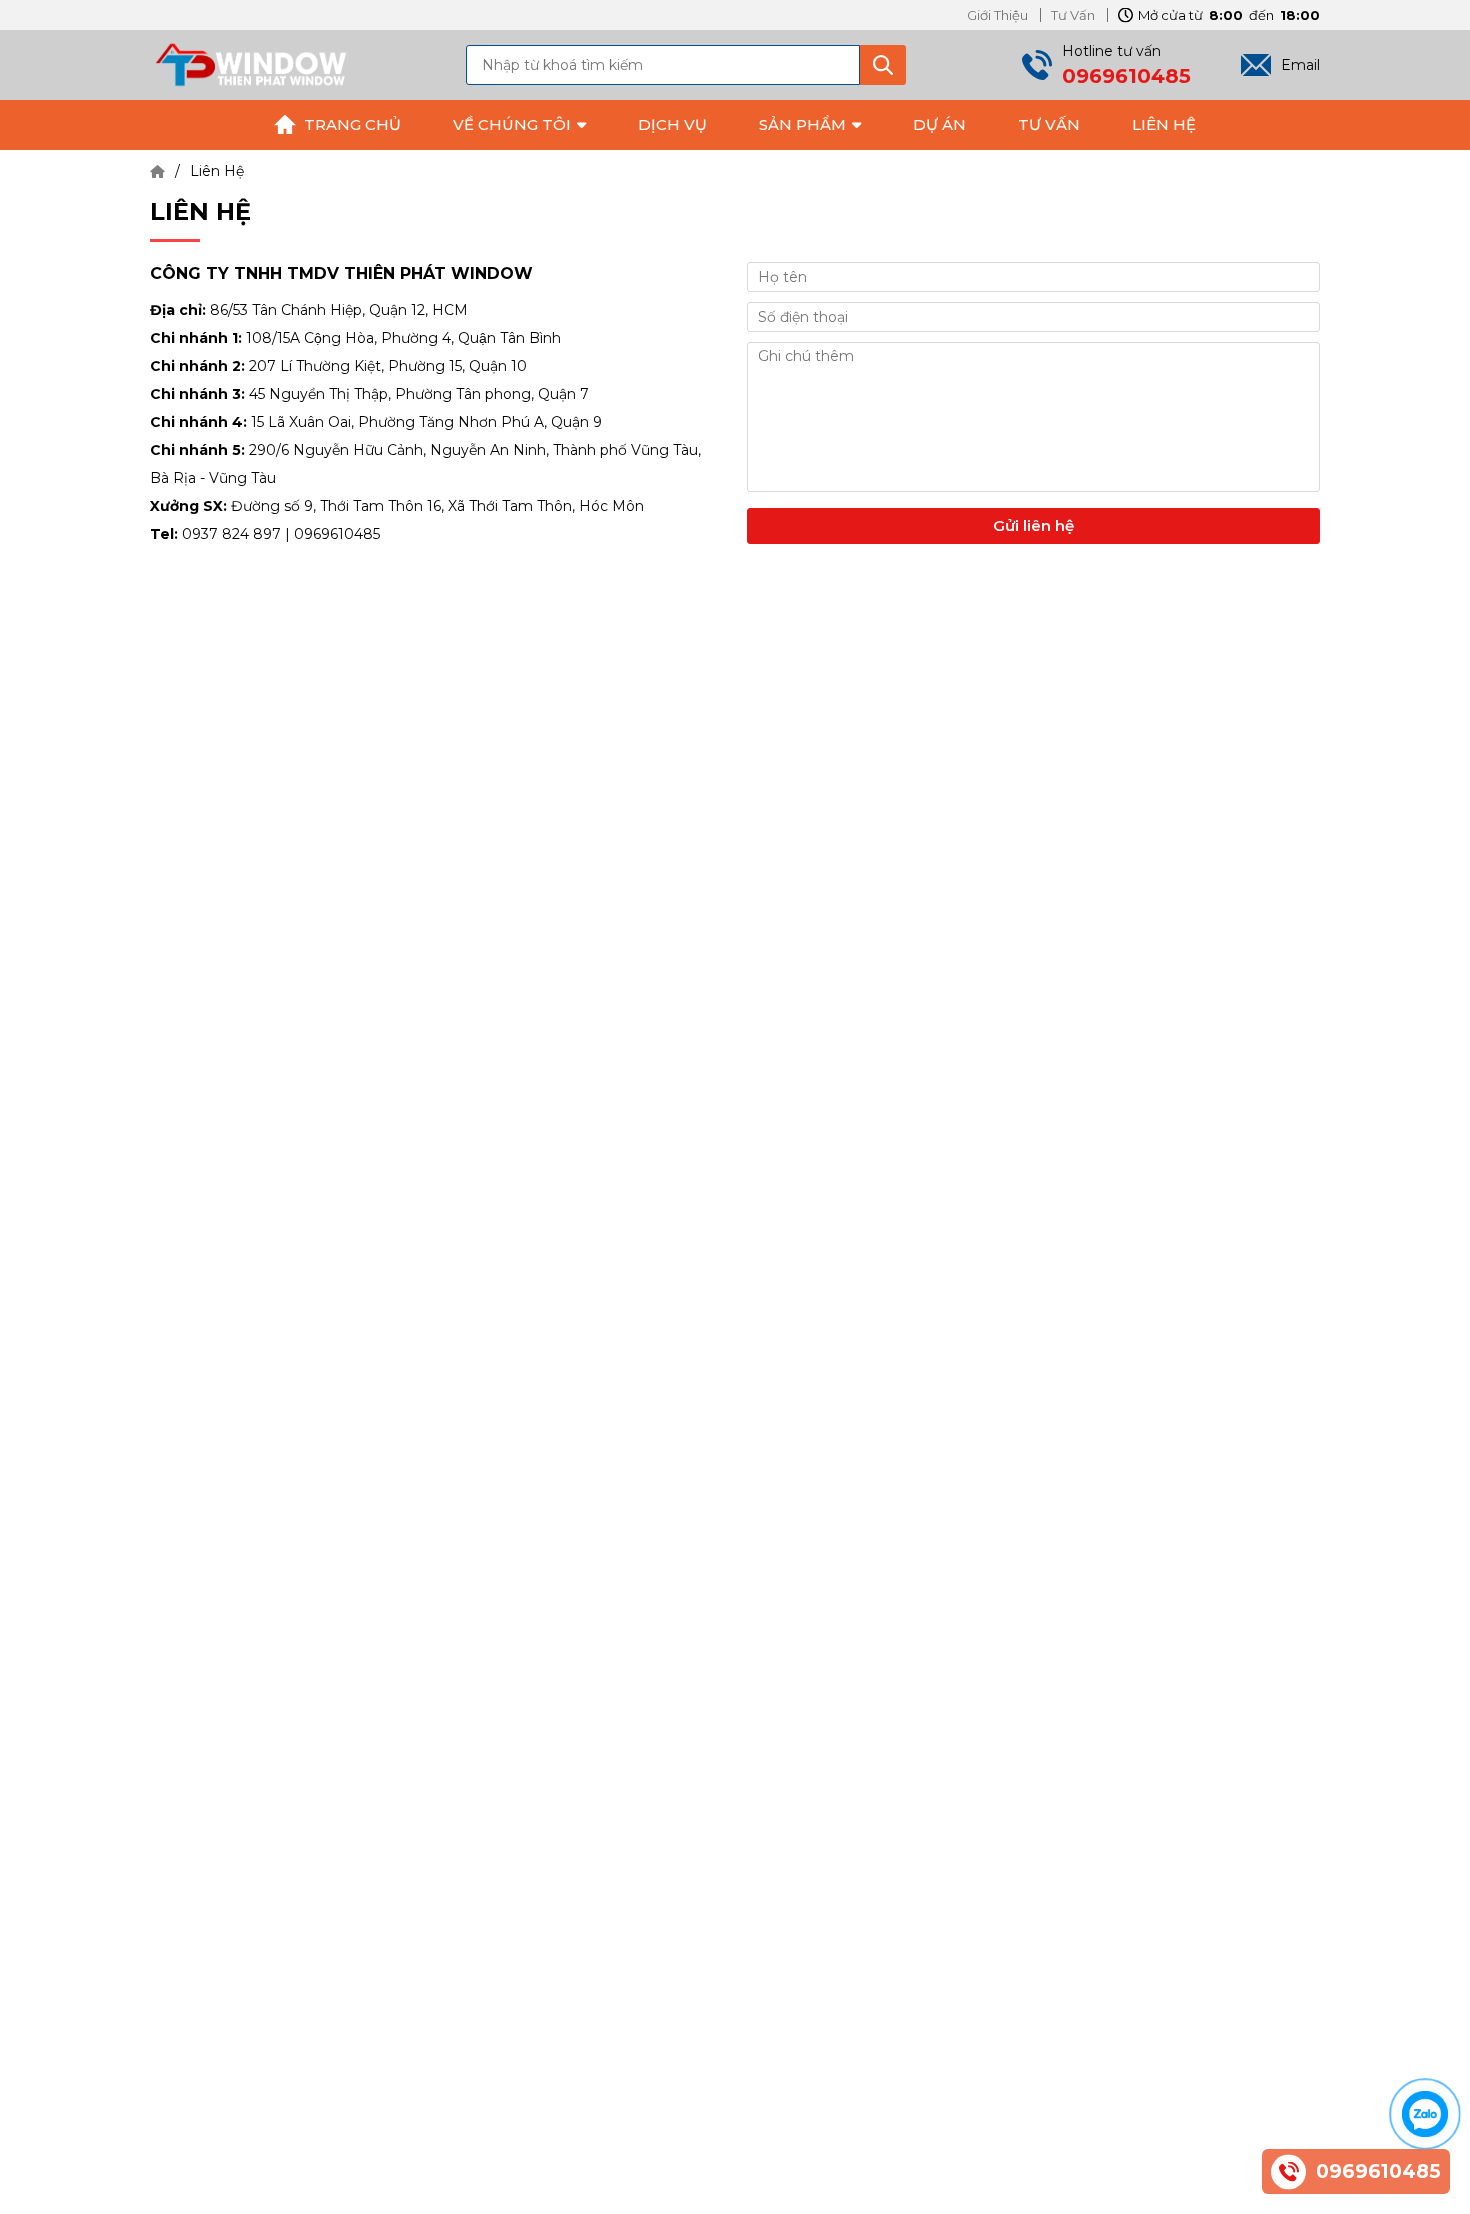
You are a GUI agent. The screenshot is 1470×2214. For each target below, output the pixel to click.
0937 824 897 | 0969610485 (281, 534)
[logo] (250, 64)
